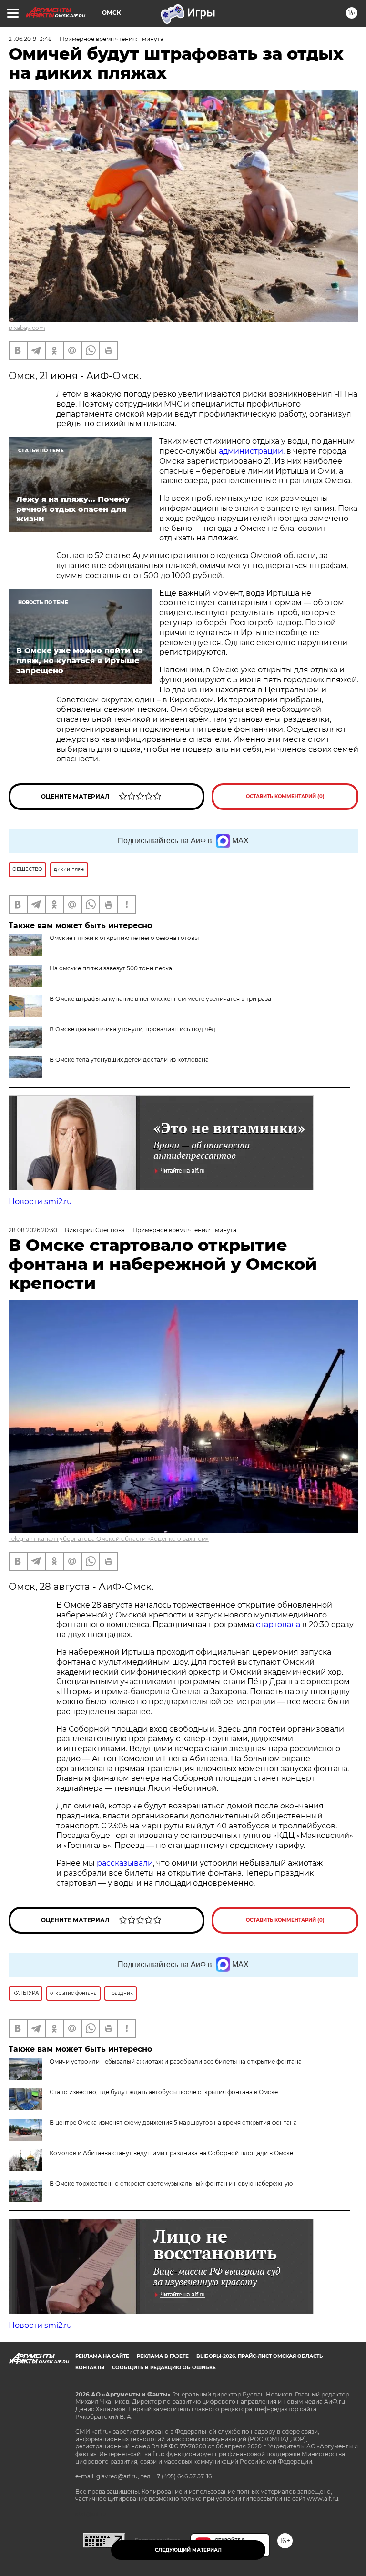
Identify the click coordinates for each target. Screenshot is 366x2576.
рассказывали (125, 1863)
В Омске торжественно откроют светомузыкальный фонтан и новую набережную (171, 2183)
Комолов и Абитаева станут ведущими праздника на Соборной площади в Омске (171, 2153)
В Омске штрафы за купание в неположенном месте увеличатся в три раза (160, 999)
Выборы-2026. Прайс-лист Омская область (259, 2356)
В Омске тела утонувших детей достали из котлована (129, 1060)
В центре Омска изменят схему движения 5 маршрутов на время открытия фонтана (173, 2122)
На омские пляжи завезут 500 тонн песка (111, 968)
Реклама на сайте (102, 2356)
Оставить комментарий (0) (285, 796)
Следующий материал (188, 2550)
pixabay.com (27, 328)
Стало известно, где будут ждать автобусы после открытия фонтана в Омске (164, 2092)
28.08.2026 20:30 (33, 1230)
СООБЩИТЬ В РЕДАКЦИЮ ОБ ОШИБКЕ (164, 2368)
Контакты (90, 2368)
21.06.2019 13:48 (30, 39)
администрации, (252, 451)
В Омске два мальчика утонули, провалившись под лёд (132, 1029)
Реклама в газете (163, 2356)
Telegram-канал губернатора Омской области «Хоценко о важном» (109, 1539)
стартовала (278, 1624)
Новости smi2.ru (40, 1202)
